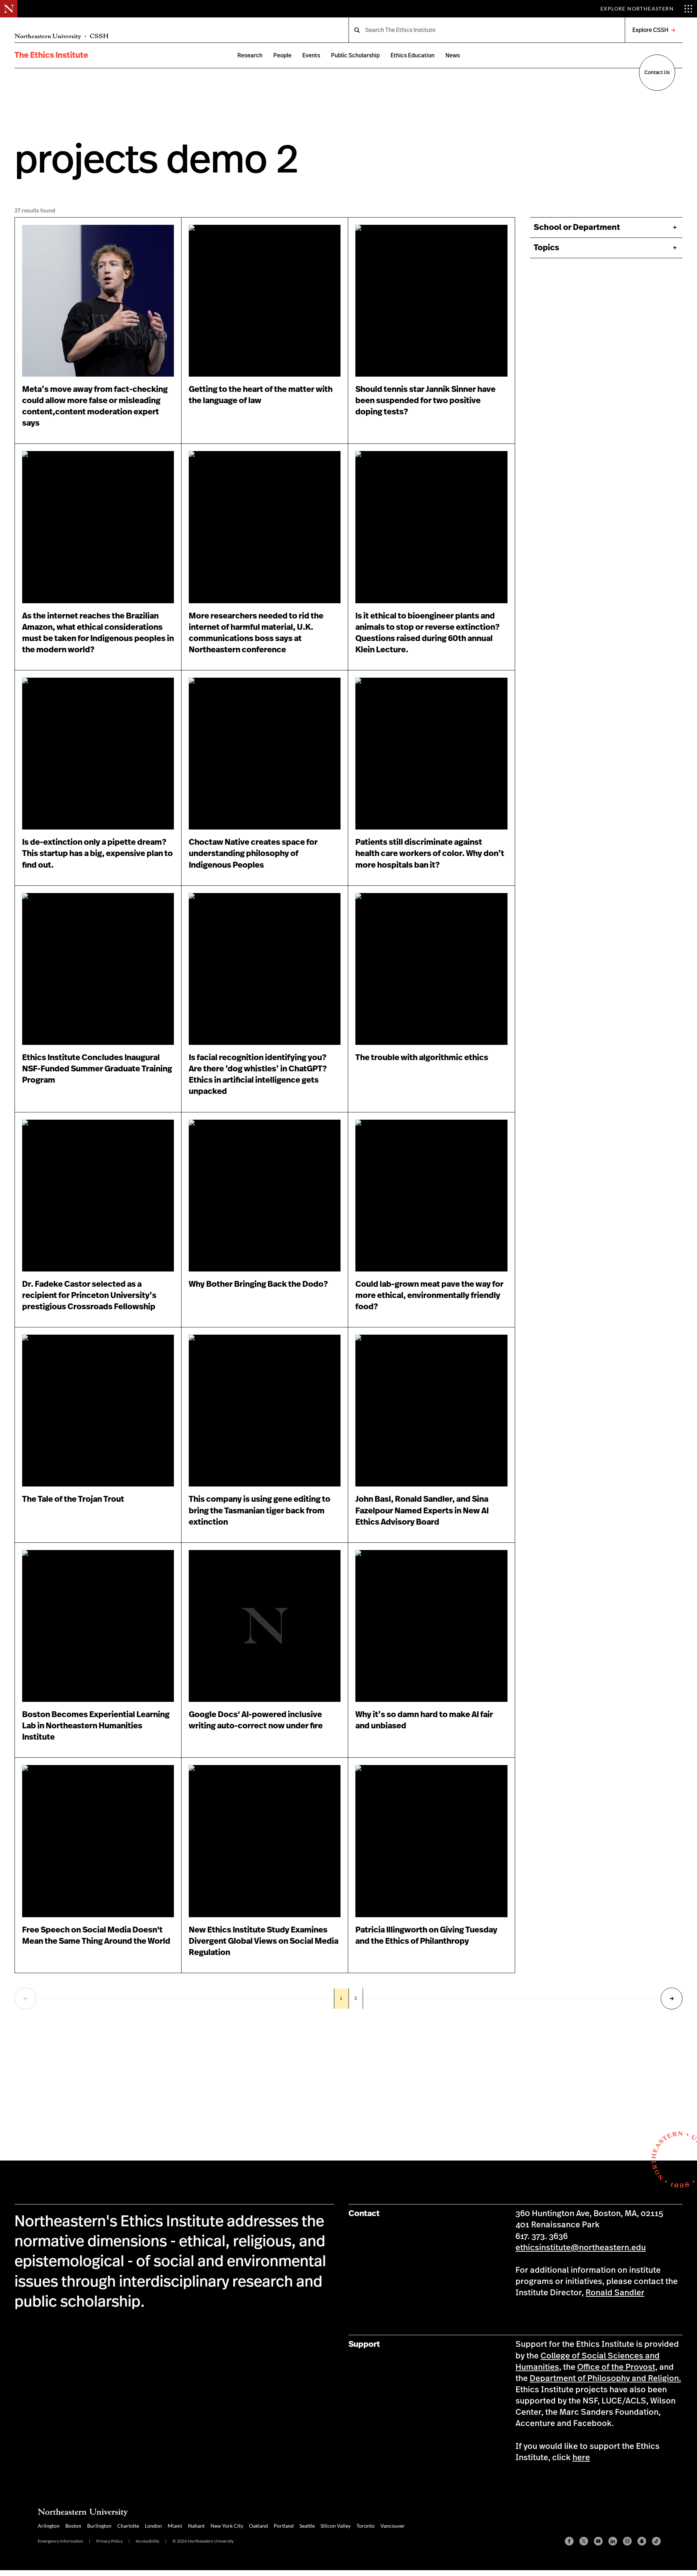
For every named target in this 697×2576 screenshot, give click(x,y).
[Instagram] (627, 2541)
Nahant (196, 2526)
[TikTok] (656, 2541)
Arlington (49, 2526)
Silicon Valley (336, 2526)
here (581, 2458)
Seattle (307, 2526)
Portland (284, 2526)
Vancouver (393, 2526)
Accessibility (148, 2541)
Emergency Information (60, 2541)
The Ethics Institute (51, 55)
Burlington (99, 2526)
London (153, 2526)
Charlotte (128, 2526)
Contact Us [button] (657, 73)
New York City (227, 2526)
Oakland (258, 2526)
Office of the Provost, (617, 2367)
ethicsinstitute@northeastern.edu (581, 2248)
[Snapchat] (642, 2541)
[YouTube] (598, 2541)
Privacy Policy (109, 2541)
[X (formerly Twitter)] (584, 2541)
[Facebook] (569, 2541)
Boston (73, 2526)
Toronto (366, 2526)
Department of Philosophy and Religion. (605, 2378)
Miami (175, 2526)
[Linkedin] (613, 2541)
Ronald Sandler (615, 2293)
